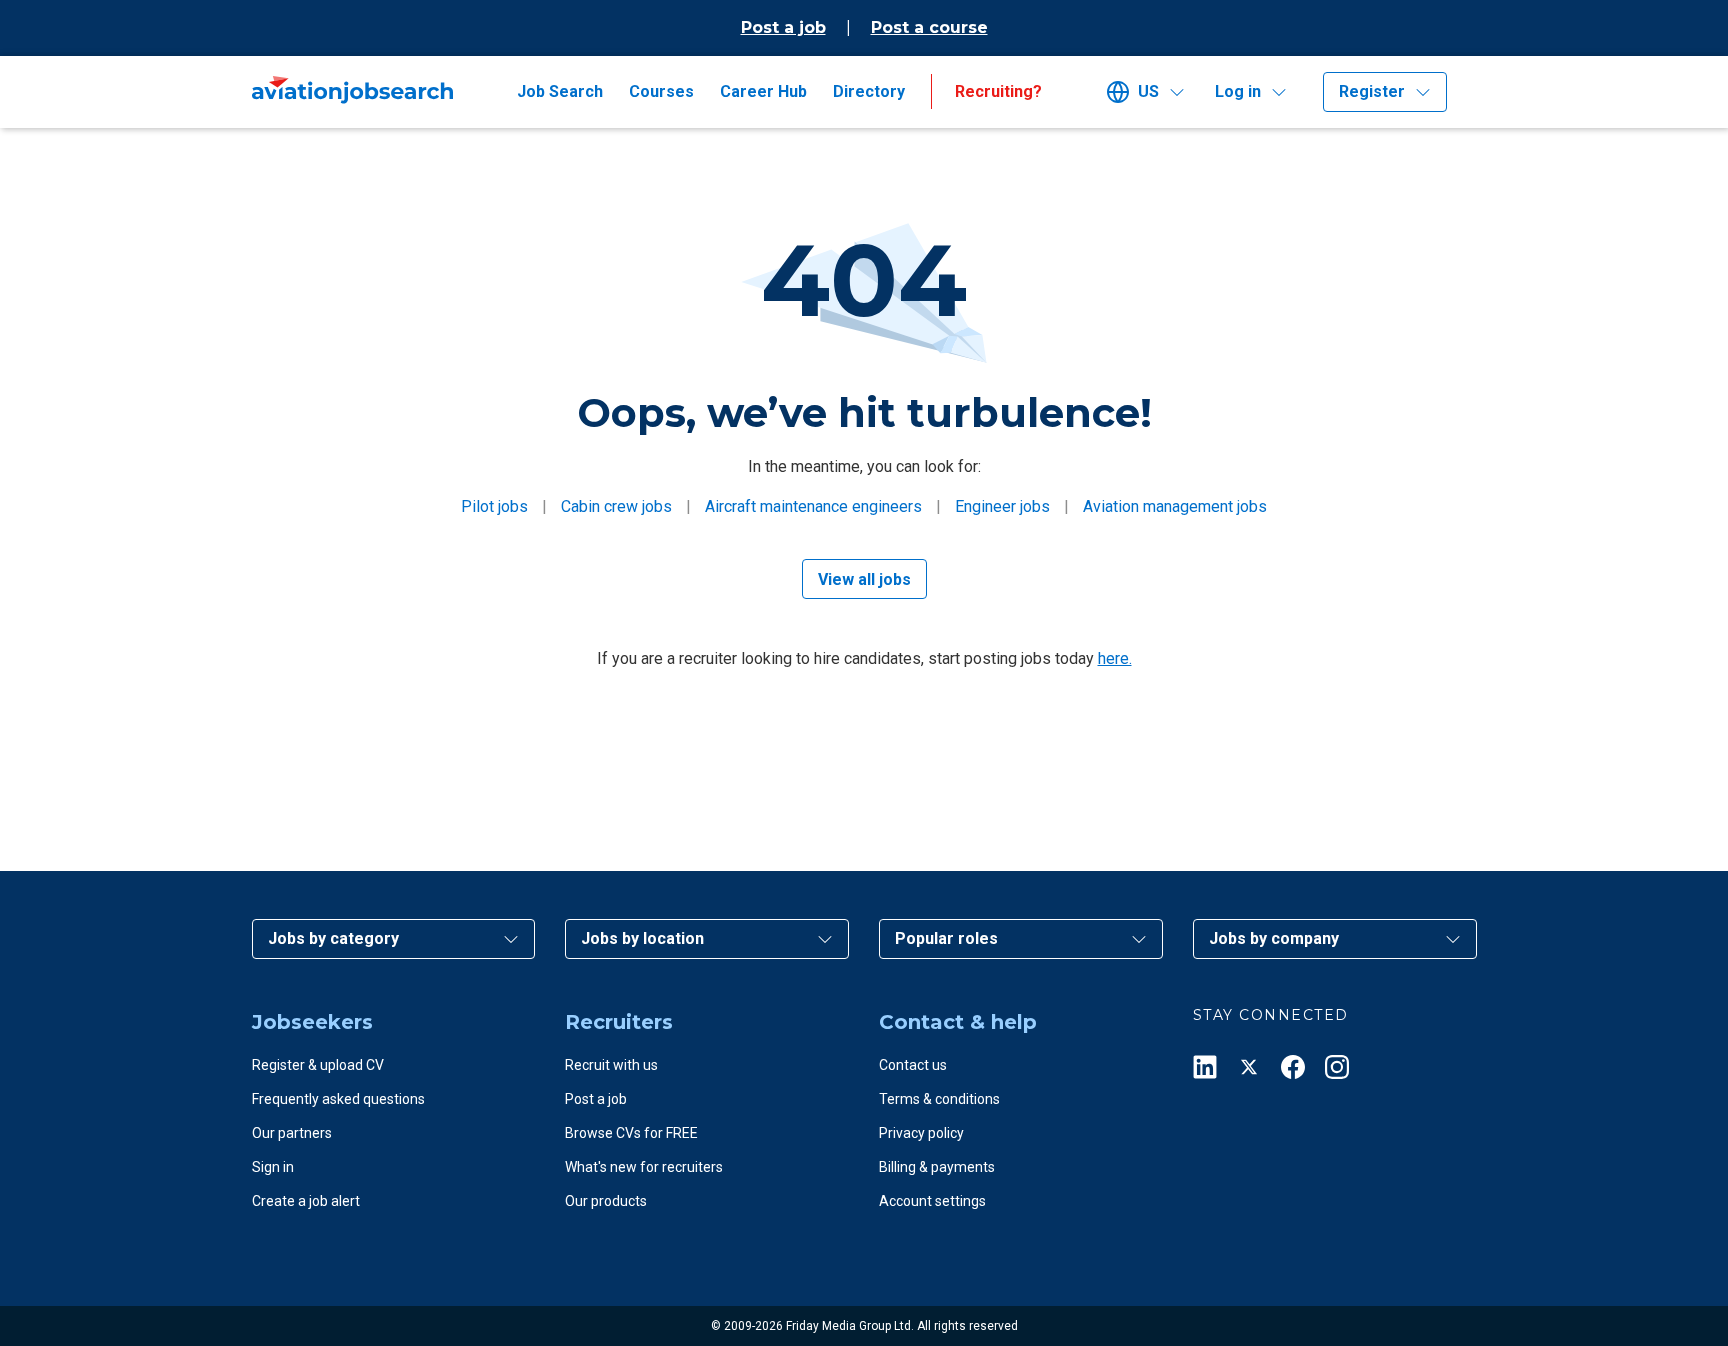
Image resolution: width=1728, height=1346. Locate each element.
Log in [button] (1238, 91)
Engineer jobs (1002, 506)
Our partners (292, 1133)
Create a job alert (306, 1201)
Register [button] (1372, 91)
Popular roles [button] (946, 938)
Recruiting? (998, 91)
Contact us (913, 1065)
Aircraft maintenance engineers (813, 506)
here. (1115, 658)
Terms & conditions (939, 1099)
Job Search (560, 91)
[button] (1153, 92)
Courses (661, 91)
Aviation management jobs (1175, 506)
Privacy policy (921, 1133)
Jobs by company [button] (1274, 938)
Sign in (273, 1167)
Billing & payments (937, 1167)
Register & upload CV (318, 1065)
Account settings (932, 1201)
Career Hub (763, 91)
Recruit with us (611, 1065)
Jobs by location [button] (642, 938)
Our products (606, 1201)
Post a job (783, 27)
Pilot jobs (494, 506)
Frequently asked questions (338, 1099)
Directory (869, 91)
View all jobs (864, 579)
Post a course (929, 27)
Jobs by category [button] (333, 938)
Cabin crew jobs (616, 506)
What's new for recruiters (644, 1167)
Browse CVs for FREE (631, 1133)
